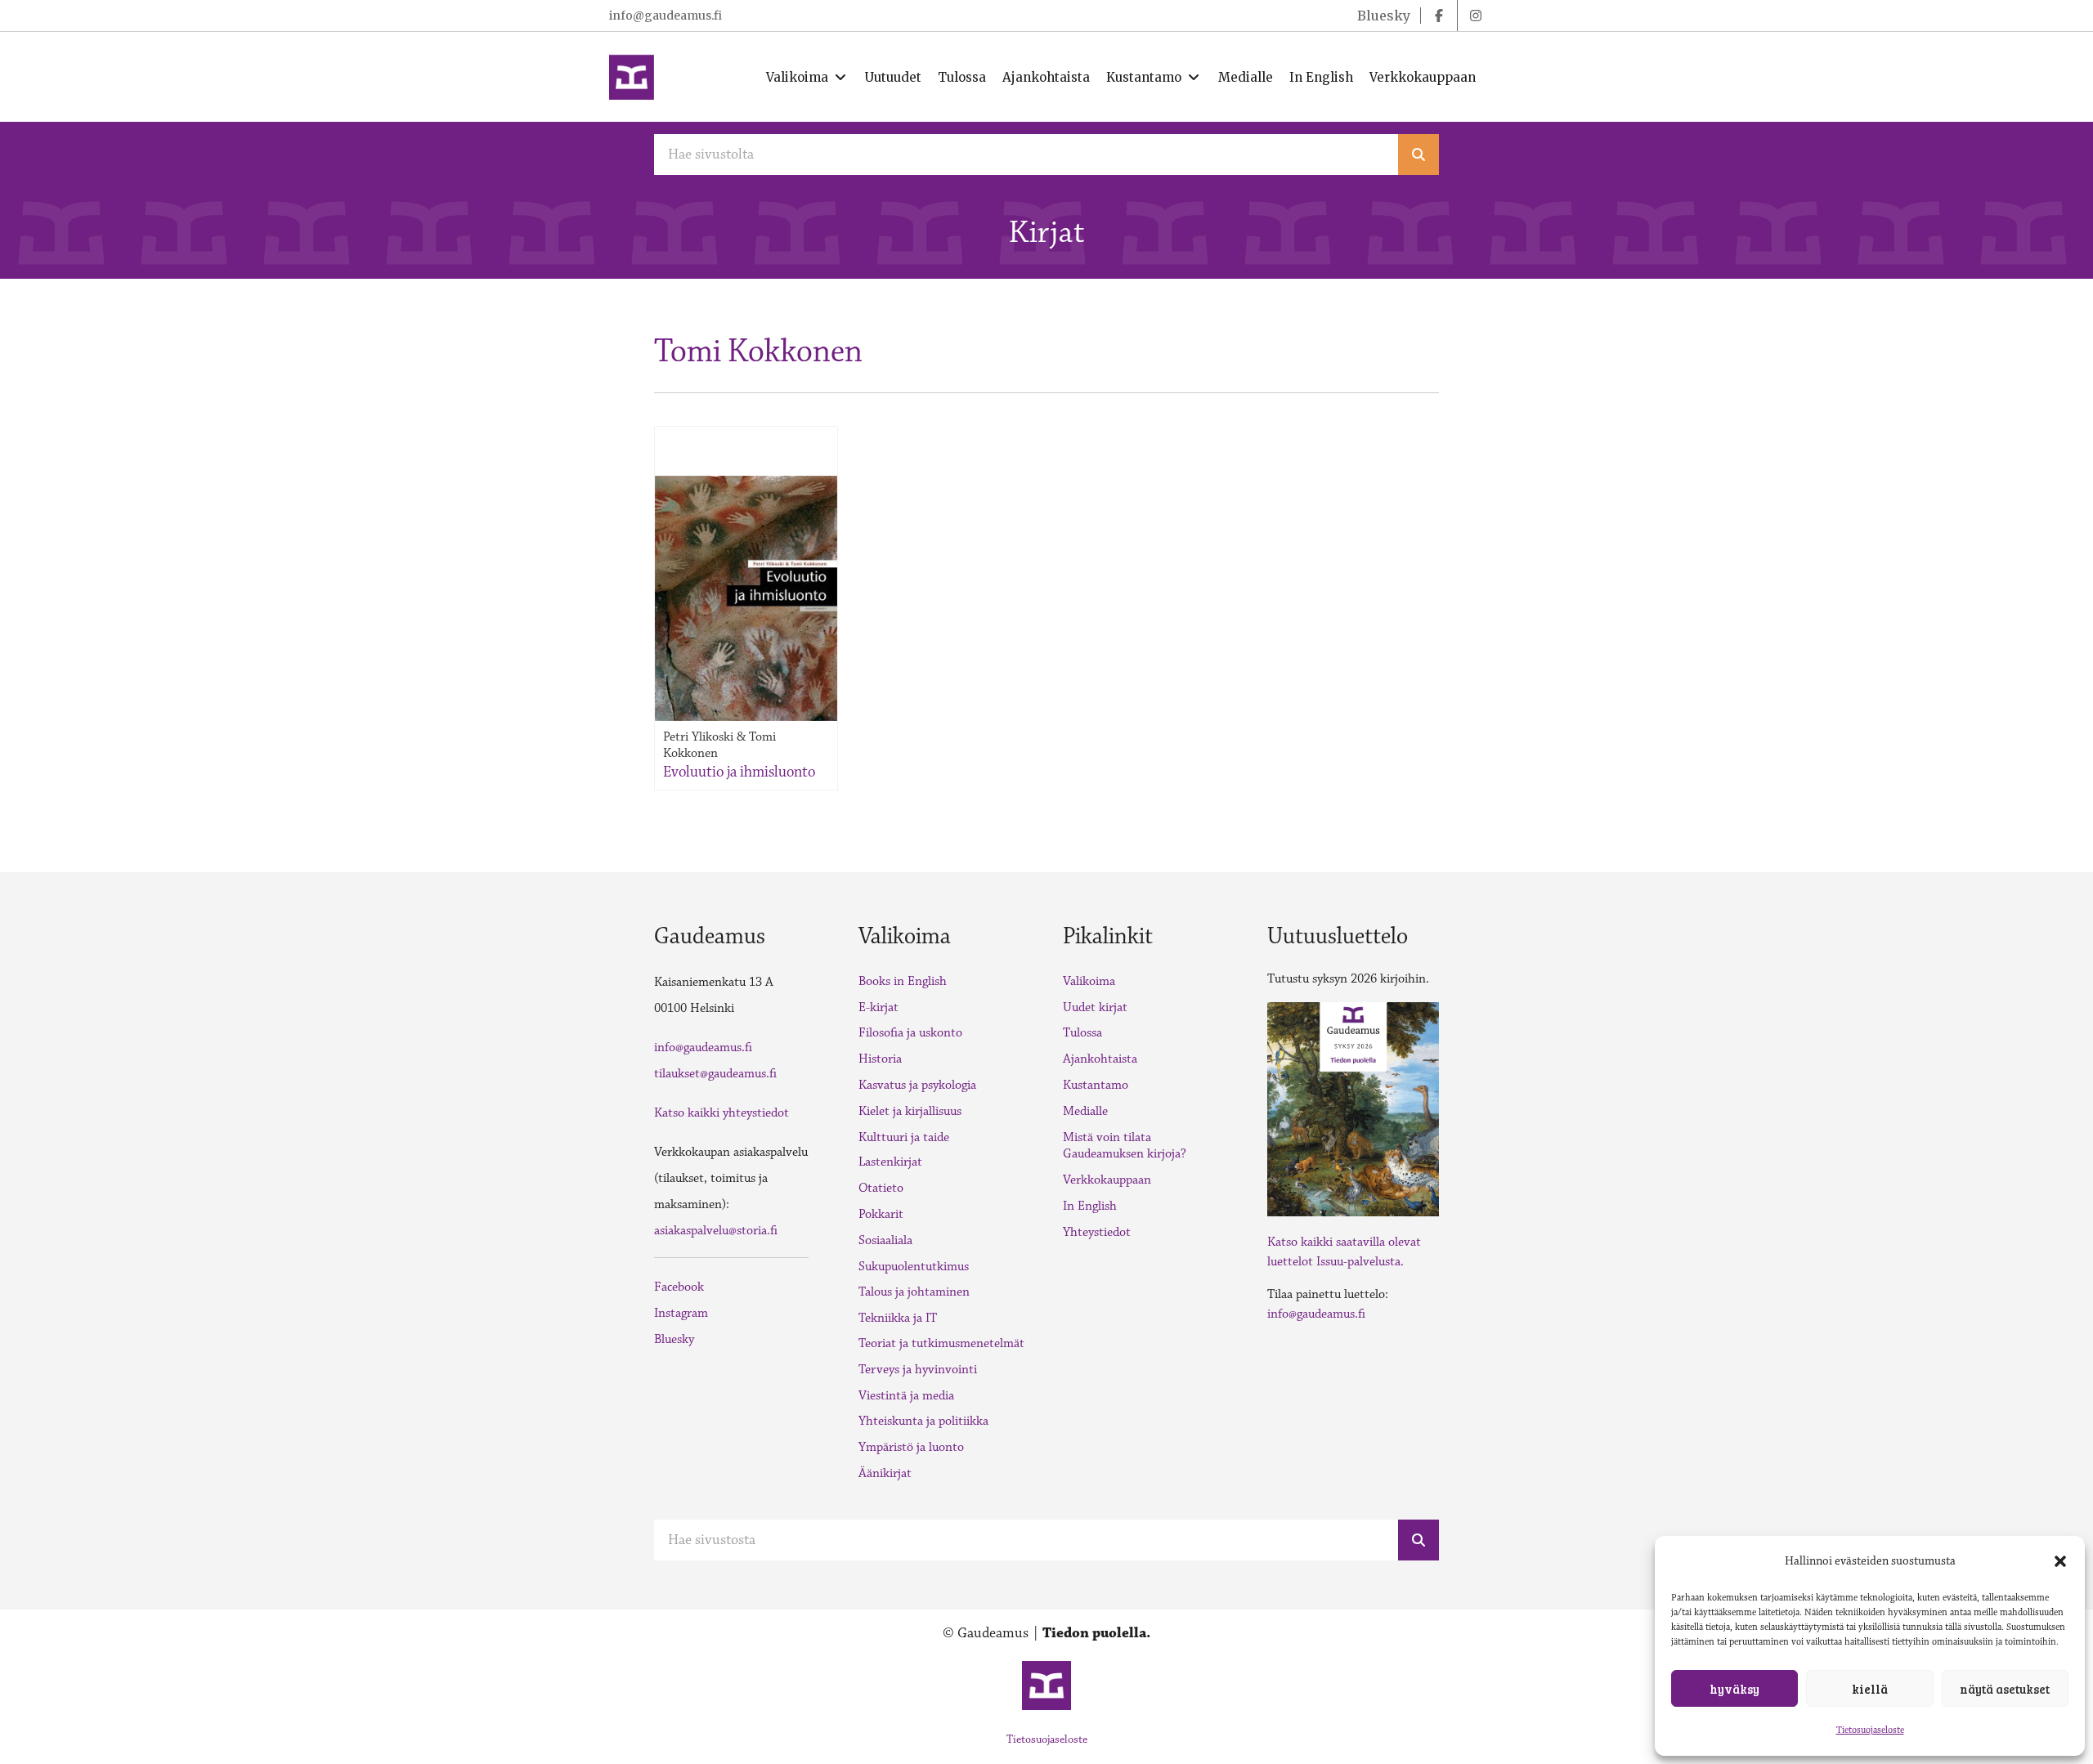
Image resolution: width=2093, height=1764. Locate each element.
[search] (1418, 154)
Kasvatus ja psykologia (917, 1085)
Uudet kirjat (1095, 1007)
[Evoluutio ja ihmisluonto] (746, 598)
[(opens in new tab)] (1353, 1108)
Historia (880, 1059)
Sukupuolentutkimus (914, 1267)
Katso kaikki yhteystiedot (722, 1113)
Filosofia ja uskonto (910, 1033)
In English (1090, 1206)
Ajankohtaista (1100, 1059)
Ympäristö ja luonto (911, 1447)
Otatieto (881, 1188)
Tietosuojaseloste (1870, 1730)
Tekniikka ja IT (898, 1318)
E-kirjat (878, 1007)
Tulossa (1082, 1033)
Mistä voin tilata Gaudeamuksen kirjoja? (1125, 1146)
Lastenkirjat (890, 1162)
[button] (2060, 1561)
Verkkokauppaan (1107, 1180)
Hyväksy (1734, 1689)
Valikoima (1089, 981)
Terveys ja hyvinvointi (918, 1370)
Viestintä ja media (906, 1396)
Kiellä (1870, 1689)
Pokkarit (881, 1214)
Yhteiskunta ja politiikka (923, 1421)
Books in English (903, 981)
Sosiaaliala (885, 1240)
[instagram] (1476, 16)
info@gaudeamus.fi (666, 16)
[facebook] (1439, 16)
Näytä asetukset (2005, 1689)
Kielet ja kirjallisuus (910, 1111)
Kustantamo (1096, 1085)
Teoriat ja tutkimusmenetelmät (941, 1343)
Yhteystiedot (1097, 1232)
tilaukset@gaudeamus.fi (715, 1074)
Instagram (681, 1313)
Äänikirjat (885, 1473)
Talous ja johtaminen (914, 1292)
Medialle (1085, 1111)
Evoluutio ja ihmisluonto (739, 772)
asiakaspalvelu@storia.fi (716, 1231)
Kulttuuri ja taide (904, 1137)
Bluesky (674, 1339)
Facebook (679, 1287)
